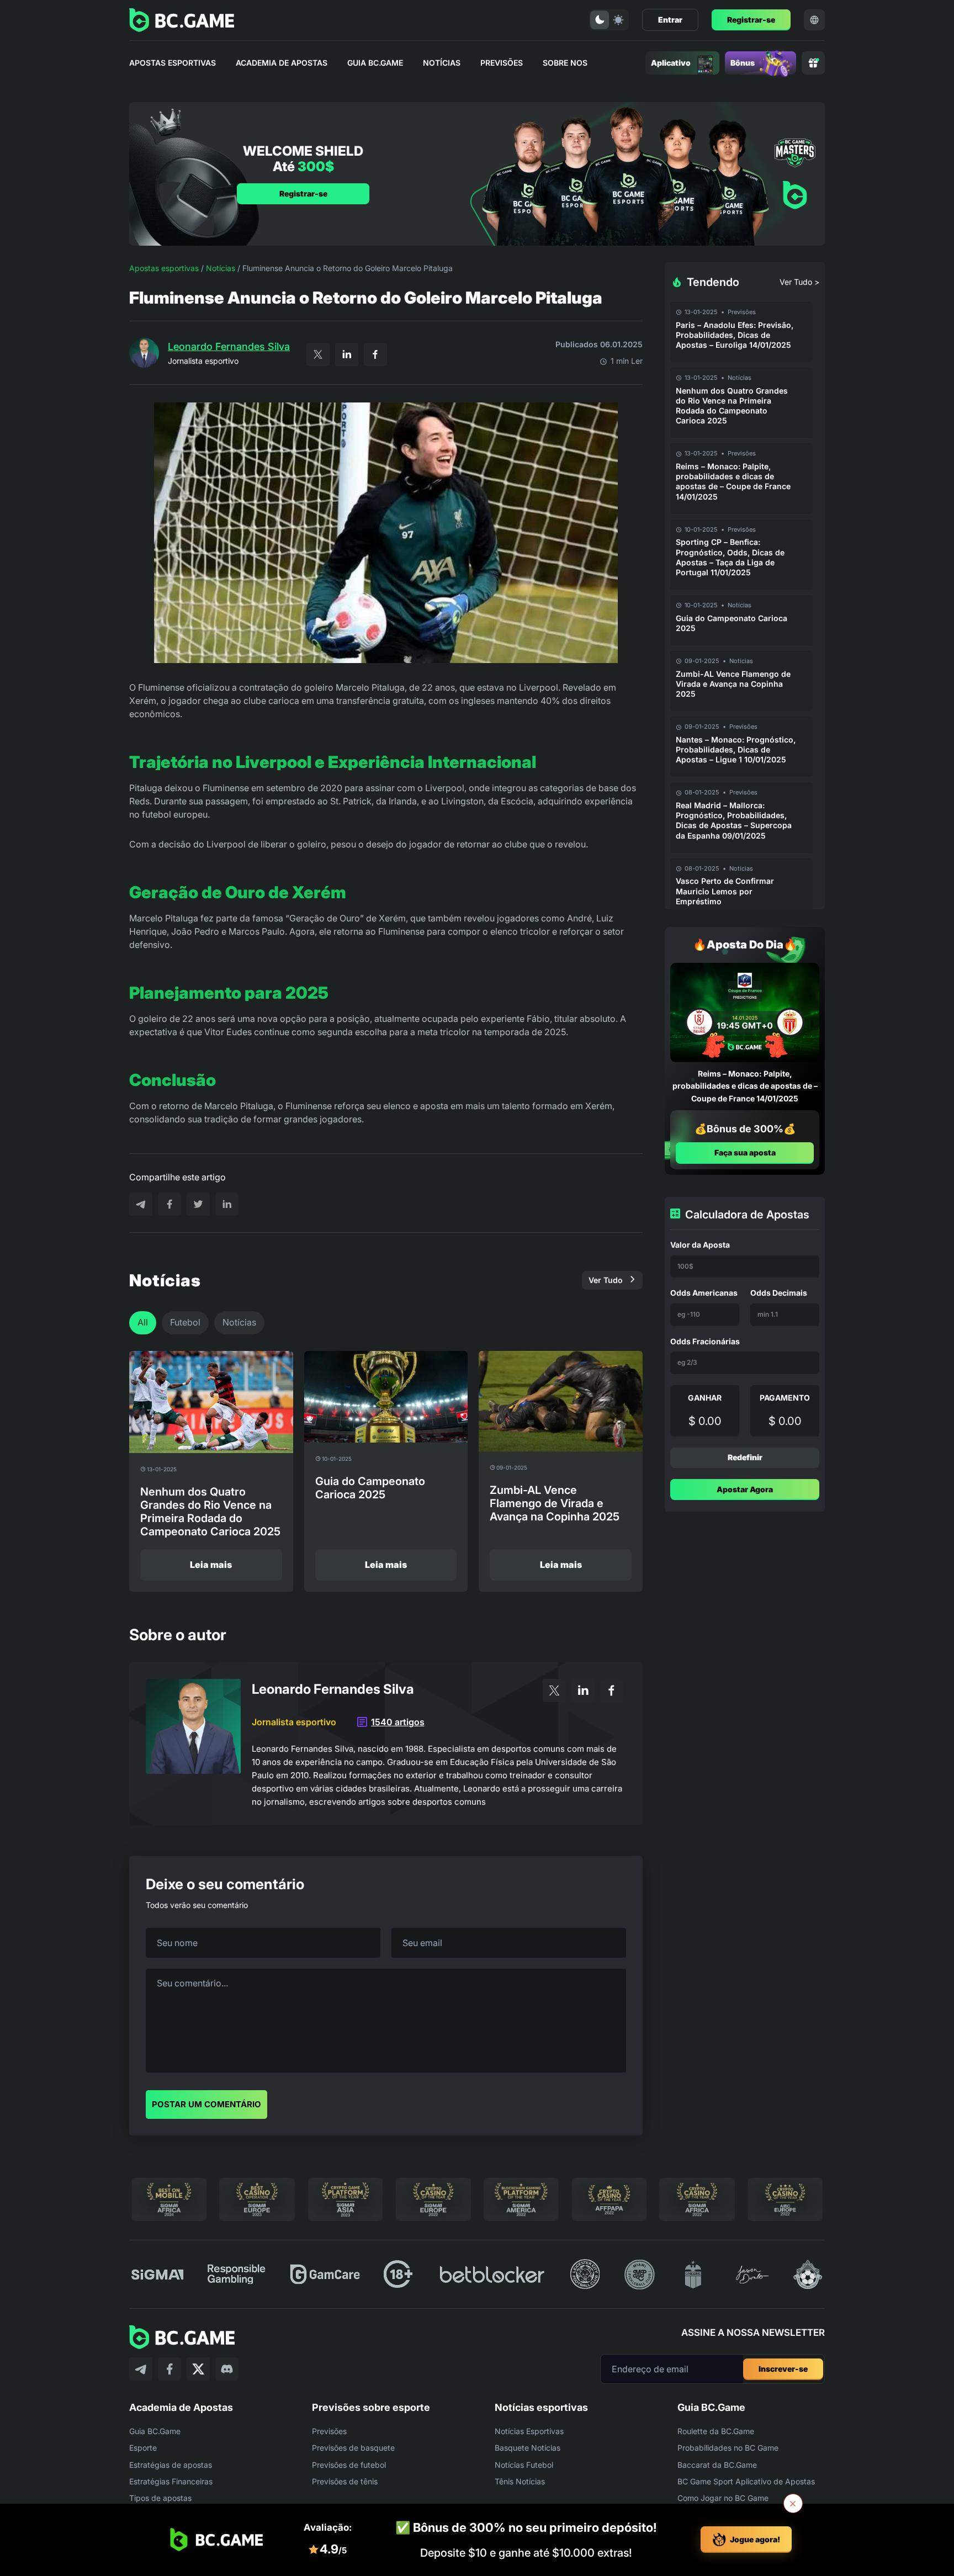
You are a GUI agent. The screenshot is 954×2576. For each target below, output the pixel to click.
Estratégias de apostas (171, 2465)
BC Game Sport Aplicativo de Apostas (746, 2481)
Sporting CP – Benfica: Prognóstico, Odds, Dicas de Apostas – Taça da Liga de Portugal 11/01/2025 (730, 557)
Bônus (743, 63)
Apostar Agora (745, 1489)
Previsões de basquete (353, 2448)
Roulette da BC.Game (716, 2431)
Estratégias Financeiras (171, 2481)
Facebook (375, 354)
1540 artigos (398, 1722)
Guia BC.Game (375, 63)
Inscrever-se (783, 2369)
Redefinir (745, 1457)
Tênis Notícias (520, 2481)
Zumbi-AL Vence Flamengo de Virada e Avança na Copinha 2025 (733, 684)
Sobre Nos (565, 63)
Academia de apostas (282, 63)
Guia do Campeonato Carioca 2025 (732, 623)
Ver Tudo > (799, 282)
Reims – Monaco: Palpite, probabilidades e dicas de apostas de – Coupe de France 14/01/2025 (733, 481)
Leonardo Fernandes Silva (229, 346)
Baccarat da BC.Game (717, 2465)
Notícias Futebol (524, 2465)
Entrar (670, 20)
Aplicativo (671, 63)
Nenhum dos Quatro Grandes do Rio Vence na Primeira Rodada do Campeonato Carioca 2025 (732, 406)
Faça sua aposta (745, 1153)
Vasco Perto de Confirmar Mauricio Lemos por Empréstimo (725, 891)
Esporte (143, 2448)
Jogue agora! (755, 2539)
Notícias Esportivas (529, 2431)
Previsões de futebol (349, 2465)
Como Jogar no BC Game (723, 2498)
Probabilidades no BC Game (728, 2448)
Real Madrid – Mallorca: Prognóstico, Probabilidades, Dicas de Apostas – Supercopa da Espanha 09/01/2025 (734, 820)
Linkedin (347, 354)
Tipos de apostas (160, 2498)
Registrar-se (751, 20)
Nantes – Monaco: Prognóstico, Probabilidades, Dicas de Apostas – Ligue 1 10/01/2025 (736, 749)
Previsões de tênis (345, 2481)
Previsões (502, 63)
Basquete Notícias (528, 2448)
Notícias (442, 63)
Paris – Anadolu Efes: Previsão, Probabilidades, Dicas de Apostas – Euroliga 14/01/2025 (735, 335)
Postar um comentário (206, 2104)
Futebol (185, 1322)
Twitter (318, 354)
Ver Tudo (606, 1280)
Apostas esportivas (173, 63)
